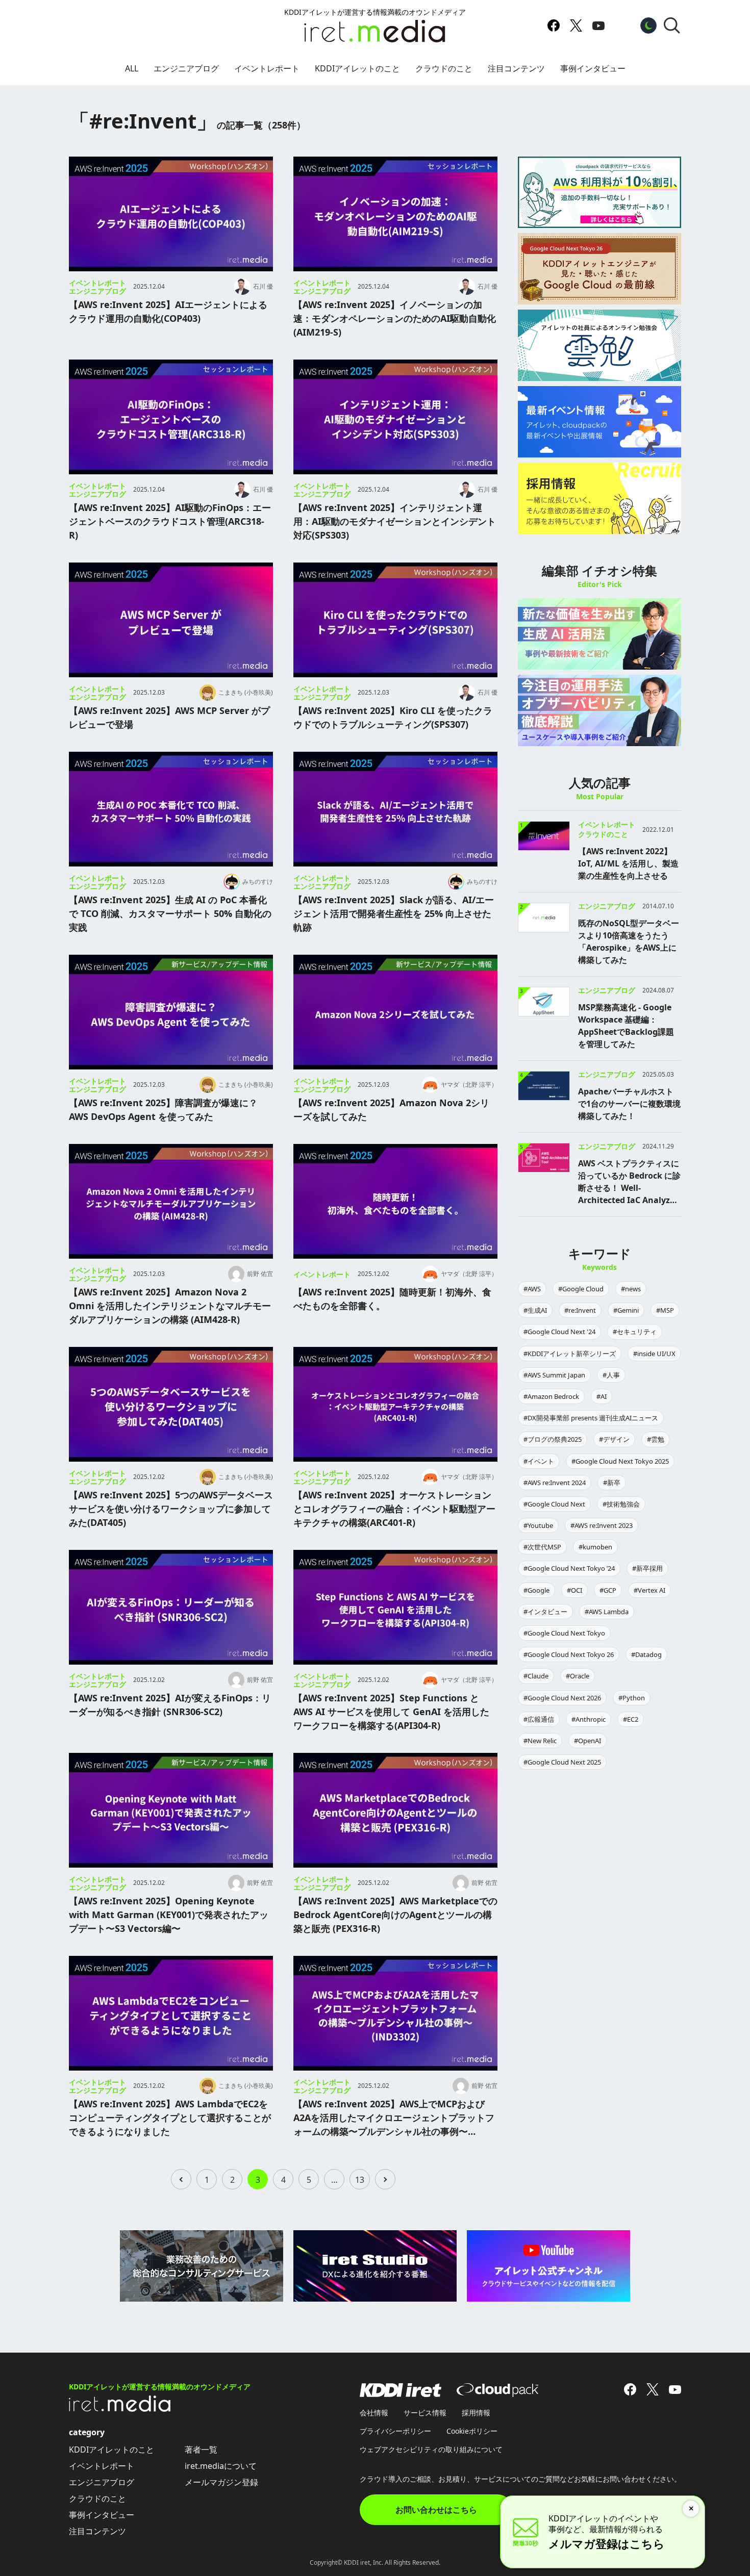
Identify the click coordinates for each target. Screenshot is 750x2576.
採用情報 (476, 2413)
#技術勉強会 (621, 1504)
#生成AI (535, 1310)
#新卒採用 (647, 1568)
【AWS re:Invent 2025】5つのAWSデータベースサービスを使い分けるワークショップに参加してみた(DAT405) (171, 1509)
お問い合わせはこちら (436, 2510)
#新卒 (612, 1483)
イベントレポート (267, 68)
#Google (536, 1590)
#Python (632, 1698)
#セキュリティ (635, 1332)
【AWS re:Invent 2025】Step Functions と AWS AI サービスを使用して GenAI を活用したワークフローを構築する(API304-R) (391, 1712)
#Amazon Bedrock (551, 1396)
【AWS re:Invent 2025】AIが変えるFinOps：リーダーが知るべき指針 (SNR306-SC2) (170, 1705)
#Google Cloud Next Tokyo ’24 (569, 1568)
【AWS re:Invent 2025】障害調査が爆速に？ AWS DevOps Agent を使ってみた (163, 1110)
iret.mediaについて (221, 2466)
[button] (672, 25)
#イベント (539, 1461)
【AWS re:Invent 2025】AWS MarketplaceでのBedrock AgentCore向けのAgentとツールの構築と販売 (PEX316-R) (395, 1915)
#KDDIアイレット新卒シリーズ (570, 1354)
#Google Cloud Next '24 (559, 1332)
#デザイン (614, 1439)
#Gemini (626, 1310)
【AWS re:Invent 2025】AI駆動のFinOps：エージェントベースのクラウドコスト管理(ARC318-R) (170, 521)
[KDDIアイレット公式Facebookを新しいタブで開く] (554, 25)
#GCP (608, 1590)
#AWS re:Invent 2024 (555, 1483)
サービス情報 (425, 2413)
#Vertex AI (649, 1590)
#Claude (536, 1676)
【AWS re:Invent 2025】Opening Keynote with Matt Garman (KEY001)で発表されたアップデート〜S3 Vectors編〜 (169, 1915)
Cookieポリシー (472, 2431)
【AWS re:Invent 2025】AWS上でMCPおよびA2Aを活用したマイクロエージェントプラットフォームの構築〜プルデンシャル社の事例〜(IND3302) (394, 2118)
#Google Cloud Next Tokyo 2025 (620, 1461)
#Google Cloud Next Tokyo (564, 1633)
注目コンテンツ (516, 68)
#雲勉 (656, 1439)
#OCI (574, 1590)
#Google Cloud (581, 1289)
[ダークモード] (648, 25)
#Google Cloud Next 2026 (562, 1698)
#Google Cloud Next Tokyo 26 (569, 1654)
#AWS (532, 1289)
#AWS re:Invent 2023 (602, 1525)
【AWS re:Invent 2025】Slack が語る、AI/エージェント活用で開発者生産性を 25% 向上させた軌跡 (394, 913)
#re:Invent (580, 1310)
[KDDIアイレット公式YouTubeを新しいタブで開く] (598, 25)
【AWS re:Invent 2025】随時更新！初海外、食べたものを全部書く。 (392, 1299)
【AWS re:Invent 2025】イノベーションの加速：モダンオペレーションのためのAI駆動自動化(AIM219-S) (395, 318)
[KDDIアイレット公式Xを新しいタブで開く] (576, 25)
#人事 (611, 1375)
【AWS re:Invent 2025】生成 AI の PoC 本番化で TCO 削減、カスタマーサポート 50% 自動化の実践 (170, 913)
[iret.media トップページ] (120, 2409)
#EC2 (631, 1719)
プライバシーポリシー (395, 2431)
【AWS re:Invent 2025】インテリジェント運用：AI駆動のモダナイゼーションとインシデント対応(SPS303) (395, 521)
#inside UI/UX (654, 1354)
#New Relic (540, 1741)
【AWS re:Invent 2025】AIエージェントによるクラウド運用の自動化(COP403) (168, 311)
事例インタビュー (593, 68)
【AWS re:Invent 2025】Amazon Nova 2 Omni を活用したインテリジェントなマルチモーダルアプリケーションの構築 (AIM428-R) (170, 1306)
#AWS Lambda (607, 1612)
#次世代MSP (542, 1547)
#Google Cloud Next (554, 1504)
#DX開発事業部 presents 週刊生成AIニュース (591, 1418)
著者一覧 (201, 2450)
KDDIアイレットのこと (357, 68)
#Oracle (578, 1676)
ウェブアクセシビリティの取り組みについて (431, 2449)
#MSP (665, 1310)
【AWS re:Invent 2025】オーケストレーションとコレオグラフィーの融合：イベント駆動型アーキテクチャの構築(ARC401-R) (394, 1509)
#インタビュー (545, 1612)
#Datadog (646, 1654)
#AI (602, 1396)
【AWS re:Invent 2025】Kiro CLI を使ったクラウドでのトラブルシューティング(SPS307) (393, 717)
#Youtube (538, 1525)
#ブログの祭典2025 (553, 1439)
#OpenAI (587, 1741)
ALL (132, 68)
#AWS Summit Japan (554, 1375)
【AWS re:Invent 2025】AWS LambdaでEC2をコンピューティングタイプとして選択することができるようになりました (170, 2118)
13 (360, 2180)
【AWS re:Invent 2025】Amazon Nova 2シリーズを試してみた (391, 1110)
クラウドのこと (444, 68)
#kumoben (595, 1547)
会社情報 (374, 2413)
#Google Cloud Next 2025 (562, 1762)
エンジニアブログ (186, 68)
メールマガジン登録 (221, 2482)
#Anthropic (589, 1719)
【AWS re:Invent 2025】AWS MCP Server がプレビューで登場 (169, 717)
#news (631, 1289)
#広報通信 (539, 1719)
